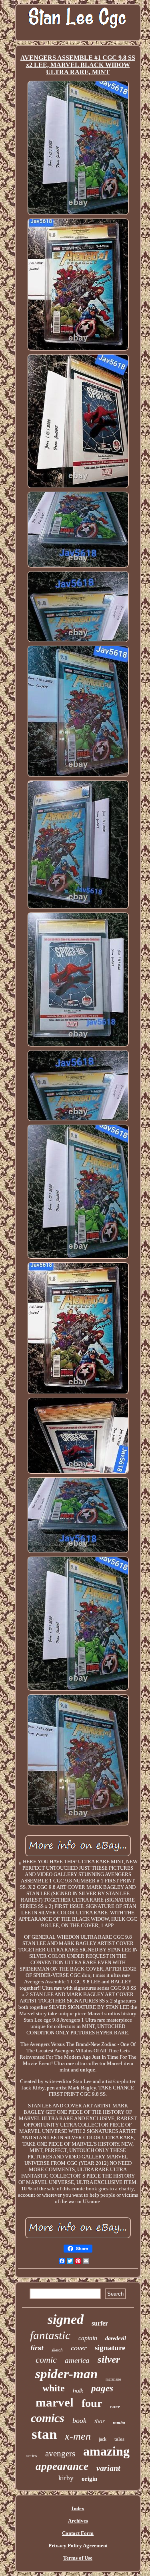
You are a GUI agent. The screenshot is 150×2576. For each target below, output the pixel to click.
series (32, 2456)
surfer (100, 2323)
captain (88, 2338)
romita (119, 2422)
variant (108, 2468)
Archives (78, 2521)
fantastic (50, 2335)
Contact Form (78, 2533)
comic (46, 2360)
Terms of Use (78, 2558)
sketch (57, 2350)
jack (103, 2439)
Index (78, 2508)
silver (109, 2359)
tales (119, 2439)
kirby (66, 2478)
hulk (78, 2391)
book (79, 2420)
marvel (55, 2402)
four (92, 2403)
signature (110, 2348)
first (37, 2348)
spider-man (66, 2374)
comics (48, 2418)
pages (102, 2388)
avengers (60, 2454)
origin (89, 2479)
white (54, 2388)
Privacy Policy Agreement (78, 2545)
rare (115, 2406)
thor (100, 2421)
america (77, 2360)
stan (44, 2434)
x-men (78, 2436)
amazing (106, 2451)
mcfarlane (113, 2379)
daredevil (116, 2339)
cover (79, 2348)
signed (66, 2319)
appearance (62, 2466)
